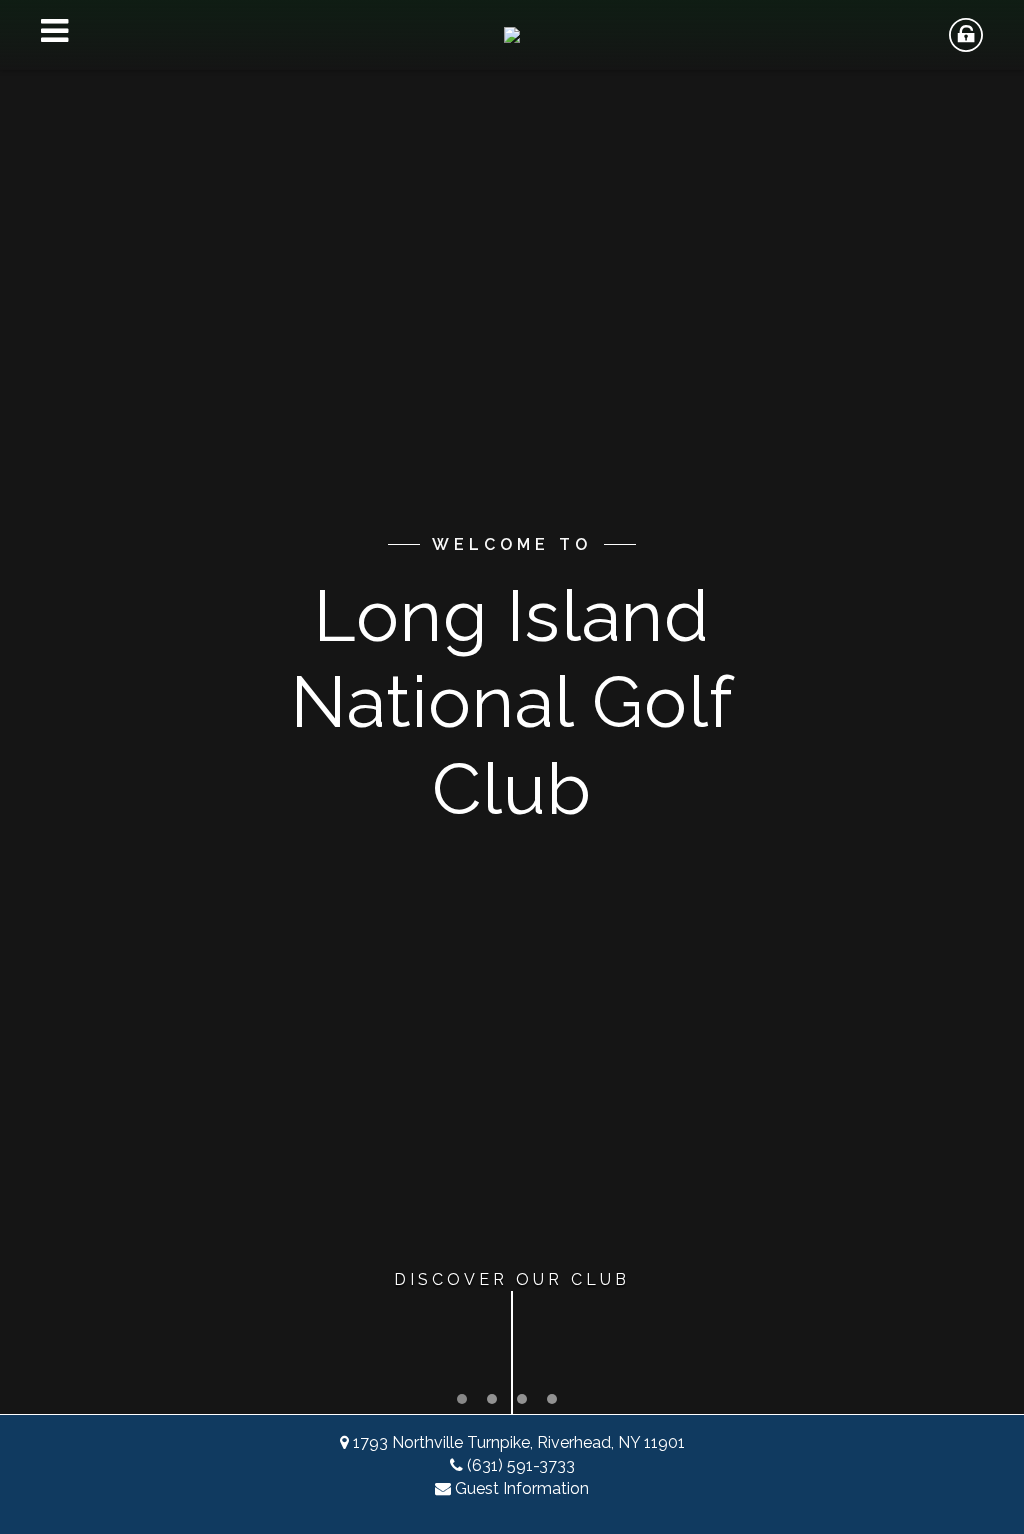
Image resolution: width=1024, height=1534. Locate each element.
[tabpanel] (512, 707)
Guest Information (522, 1488)
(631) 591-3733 (521, 1465)
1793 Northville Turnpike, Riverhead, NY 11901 (519, 1442)
